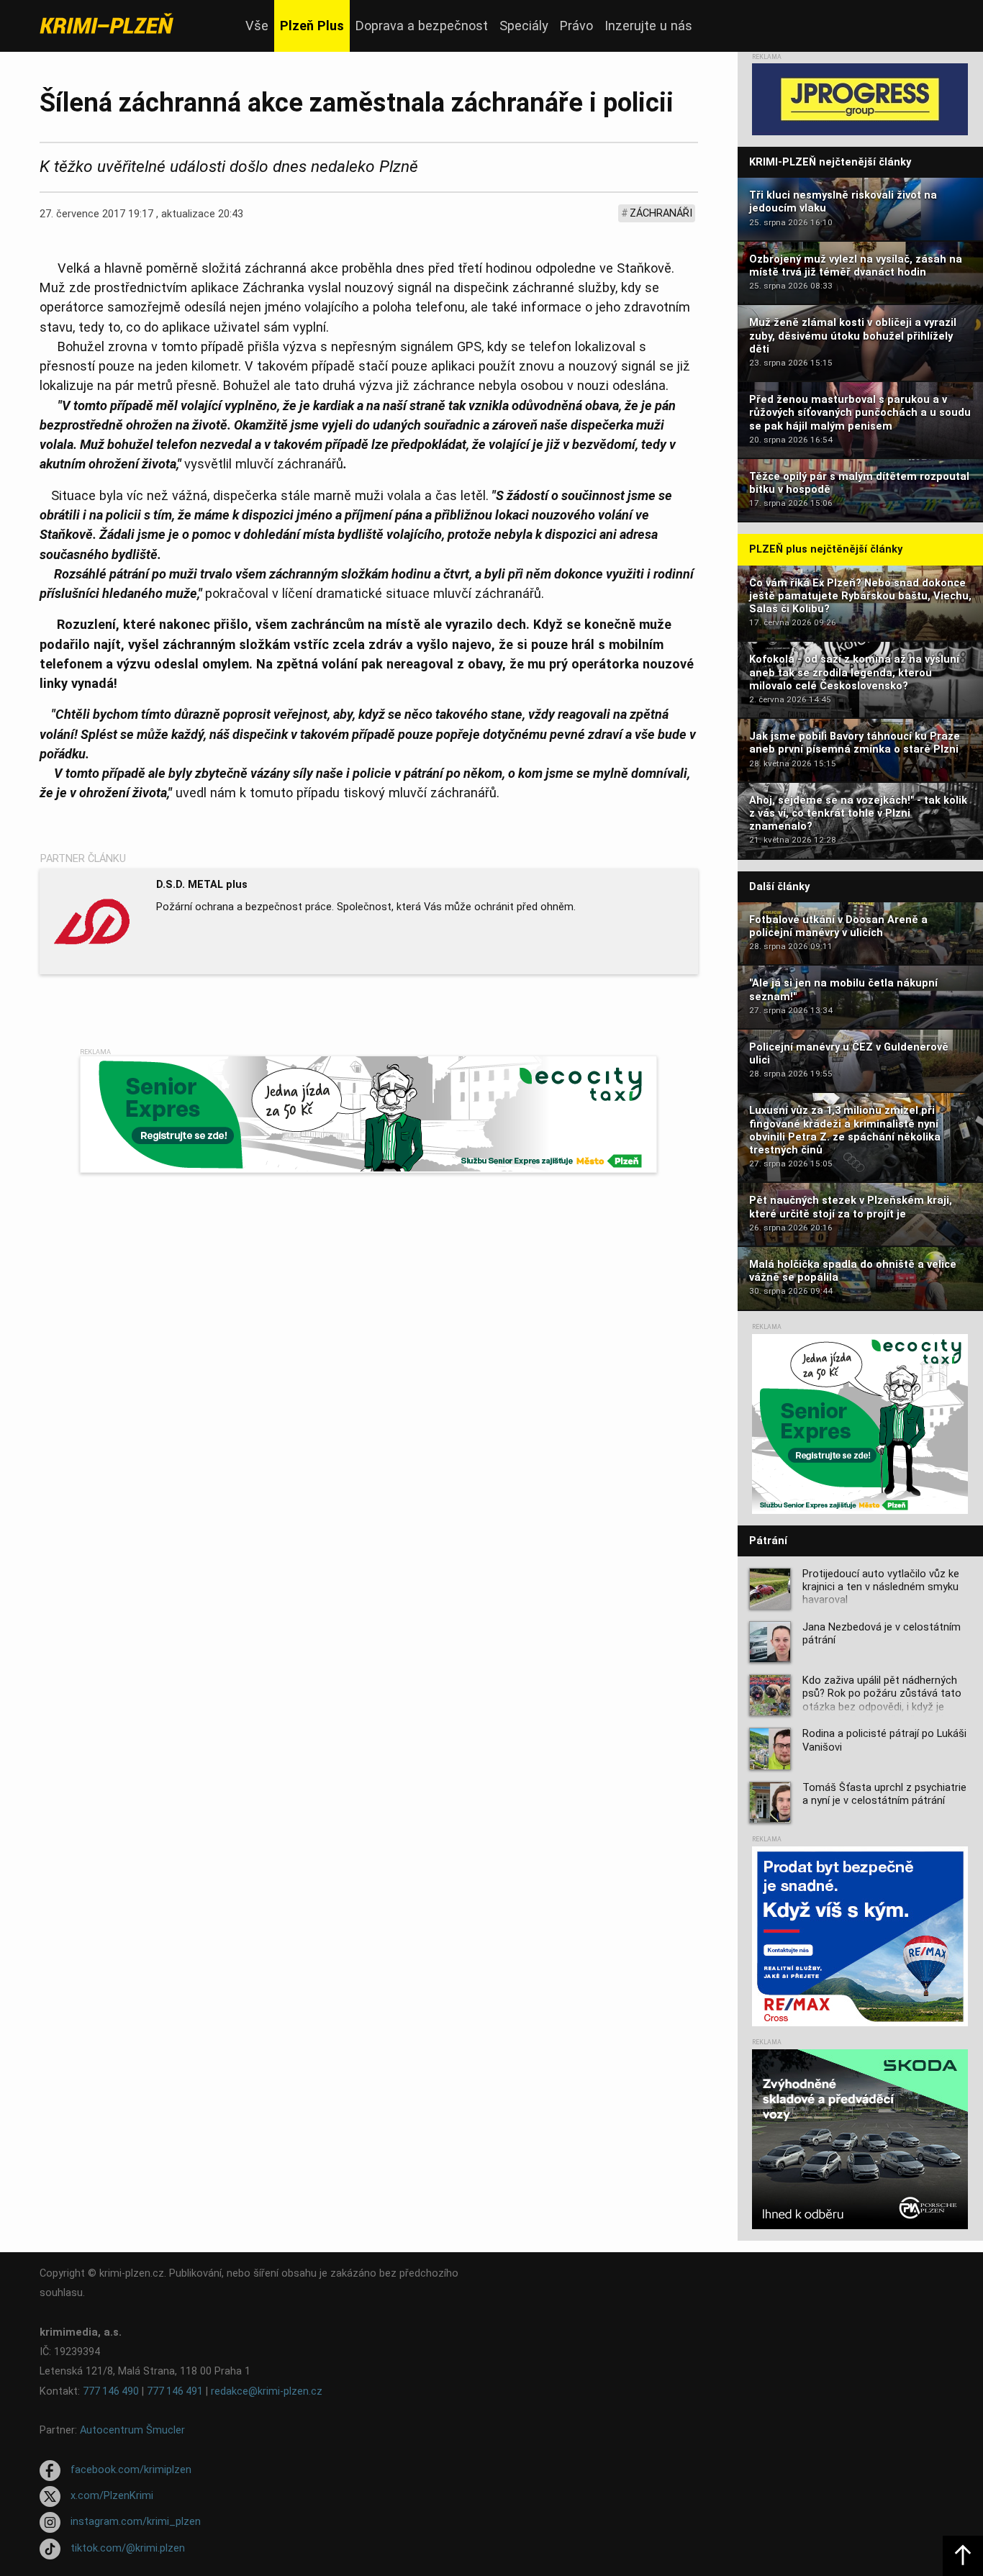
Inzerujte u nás (648, 26)
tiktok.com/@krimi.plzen (128, 2548)
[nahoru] (963, 2556)
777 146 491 (175, 2391)
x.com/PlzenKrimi (112, 2496)
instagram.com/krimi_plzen (136, 2522)
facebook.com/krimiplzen (131, 2470)
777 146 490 (111, 2391)
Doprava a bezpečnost (422, 26)
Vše (257, 26)
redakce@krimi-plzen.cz (267, 2391)
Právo (576, 26)
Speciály (524, 26)
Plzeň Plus (312, 26)
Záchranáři (661, 213)
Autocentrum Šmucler (132, 2430)
